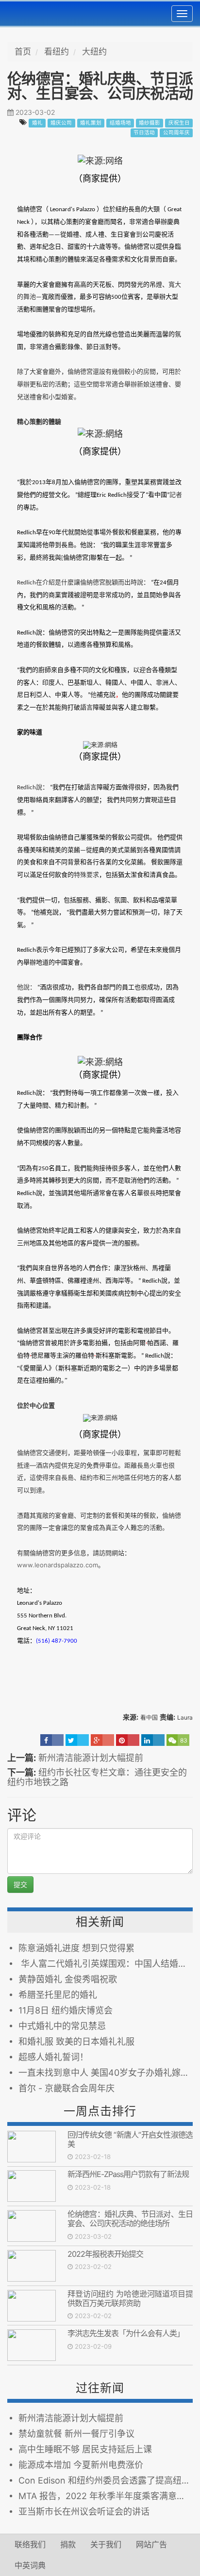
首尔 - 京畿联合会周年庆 (67, 2088)
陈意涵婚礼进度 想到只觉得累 (76, 1948)
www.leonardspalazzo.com (58, 1565)
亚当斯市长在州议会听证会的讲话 (84, 2512)
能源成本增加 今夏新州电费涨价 (81, 2465)
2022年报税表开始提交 (105, 2254)
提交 (20, 1884)
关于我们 (106, 2544)
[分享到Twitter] (77, 1740)
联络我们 (30, 2544)
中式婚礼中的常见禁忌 (62, 2026)
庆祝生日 (179, 123)
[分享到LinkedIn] (153, 1740)
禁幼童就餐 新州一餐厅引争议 (76, 2434)
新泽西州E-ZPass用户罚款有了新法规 (128, 2174)
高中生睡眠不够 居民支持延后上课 (85, 2449)
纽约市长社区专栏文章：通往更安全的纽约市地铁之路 (97, 1777)
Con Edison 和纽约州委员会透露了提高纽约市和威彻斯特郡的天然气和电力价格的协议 (106, 2480)
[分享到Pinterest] (128, 1740)
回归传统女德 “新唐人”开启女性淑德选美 (130, 2139)
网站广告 (151, 2544)
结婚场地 (120, 123)
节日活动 (144, 133)
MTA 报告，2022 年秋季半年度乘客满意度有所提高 (106, 2496)
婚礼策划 (91, 123)
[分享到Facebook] (52, 1740)
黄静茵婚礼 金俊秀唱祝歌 (68, 1979)
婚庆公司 (61, 123)
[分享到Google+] (102, 1740)
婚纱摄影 (150, 123)
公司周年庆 (176, 133)
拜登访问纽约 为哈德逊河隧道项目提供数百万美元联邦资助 (130, 2298)
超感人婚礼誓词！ (53, 2057)
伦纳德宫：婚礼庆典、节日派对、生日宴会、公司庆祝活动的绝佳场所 (130, 2219)
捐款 (68, 2544)
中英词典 (30, 2565)
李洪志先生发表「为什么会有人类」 (126, 2333)
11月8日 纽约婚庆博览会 (66, 2010)
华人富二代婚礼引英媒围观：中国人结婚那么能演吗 (106, 1964)
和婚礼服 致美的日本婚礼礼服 (76, 2041)
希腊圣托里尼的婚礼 (58, 1995)
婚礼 (37, 123)
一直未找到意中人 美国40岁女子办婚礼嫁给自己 (106, 2073)
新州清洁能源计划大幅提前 (91, 1758)
